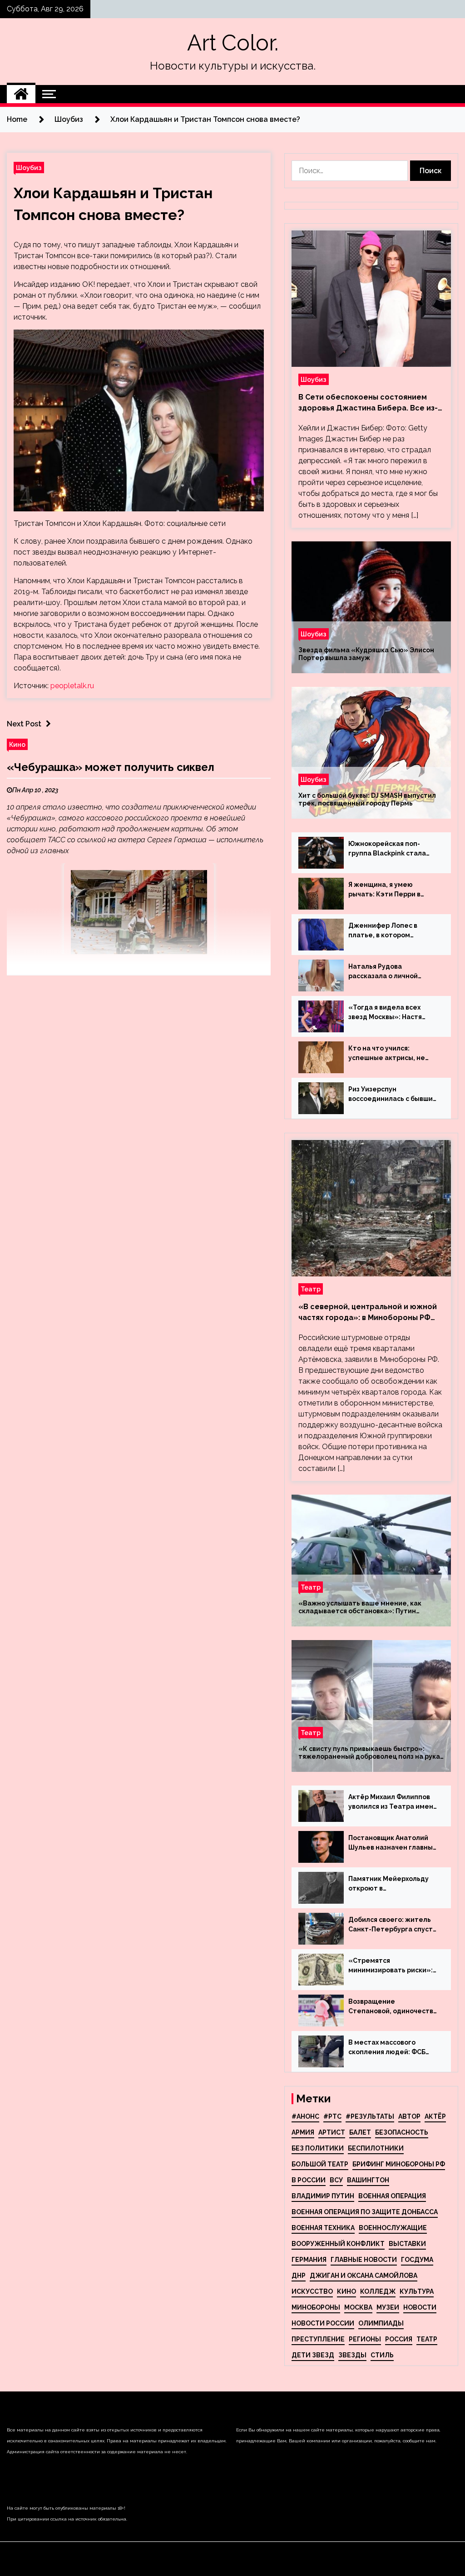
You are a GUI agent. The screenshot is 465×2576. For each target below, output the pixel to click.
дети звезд (313, 2355)
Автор (409, 2116)
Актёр (435, 2116)
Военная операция (392, 2196)
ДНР (299, 2276)
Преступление (318, 2339)
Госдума (417, 2260)
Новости (420, 2307)
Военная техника (323, 2228)
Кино (17, 744)
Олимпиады (381, 2323)
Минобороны (316, 2307)
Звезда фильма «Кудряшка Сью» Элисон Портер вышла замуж (366, 654)
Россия (399, 2339)
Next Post (24, 724)
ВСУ (336, 2180)
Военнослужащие (393, 2228)
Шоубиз (29, 168)
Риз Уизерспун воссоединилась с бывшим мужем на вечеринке (393, 1095)
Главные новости (364, 2260)
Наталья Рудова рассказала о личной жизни (383, 972)
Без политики (318, 2148)
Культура (417, 2291)
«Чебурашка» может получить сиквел (111, 767)
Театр (311, 1289)
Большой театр (320, 2164)
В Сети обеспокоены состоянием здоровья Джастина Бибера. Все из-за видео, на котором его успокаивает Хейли (368, 403)
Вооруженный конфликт (338, 2244)
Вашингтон (368, 2180)
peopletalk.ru (72, 686)
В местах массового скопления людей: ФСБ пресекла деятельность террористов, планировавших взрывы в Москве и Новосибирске (390, 2048)
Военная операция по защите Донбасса (365, 2212)
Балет (360, 2132)
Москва (358, 2307)
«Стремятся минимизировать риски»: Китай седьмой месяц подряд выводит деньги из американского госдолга (393, 1966)
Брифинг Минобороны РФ (399, 2164)
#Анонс (305, 2116)
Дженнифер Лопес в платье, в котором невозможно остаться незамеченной (386, 931)
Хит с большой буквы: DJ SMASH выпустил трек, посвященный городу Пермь (367, 799)
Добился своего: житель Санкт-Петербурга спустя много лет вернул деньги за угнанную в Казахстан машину (392, 1925)
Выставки (407, 2244)
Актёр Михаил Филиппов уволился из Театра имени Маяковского (393, 1802)
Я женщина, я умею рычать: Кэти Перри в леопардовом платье (384, 890)
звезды (352, 2355)
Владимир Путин (323, 2196)
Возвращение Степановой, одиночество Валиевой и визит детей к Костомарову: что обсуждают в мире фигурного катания (393, 2007)
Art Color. (233, 43)
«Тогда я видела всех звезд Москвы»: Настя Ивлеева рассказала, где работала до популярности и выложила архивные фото (393, 1013)
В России (309, 2180)
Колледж (378, 2291)
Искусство (312, 2291)
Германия (309, 2260)
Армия (303, 2132)
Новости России (323, 2323)
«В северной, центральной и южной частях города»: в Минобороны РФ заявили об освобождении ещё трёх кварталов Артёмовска (369, 1313)
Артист (332, 2132)
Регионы (365, 2339)
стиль (382, 2355)
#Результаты (370, 2116)
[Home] (21, 94)
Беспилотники (376, 2148)
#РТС (332, 2116)
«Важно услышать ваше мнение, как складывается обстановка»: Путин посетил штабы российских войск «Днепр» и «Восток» (371, 1607)
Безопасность (402, 2132)
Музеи (388, 2307)
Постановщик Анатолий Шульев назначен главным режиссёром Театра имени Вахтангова (393, 1843)
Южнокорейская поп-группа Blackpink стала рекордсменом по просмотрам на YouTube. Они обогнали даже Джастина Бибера (390, 849)
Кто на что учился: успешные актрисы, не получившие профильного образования (392, 1054)
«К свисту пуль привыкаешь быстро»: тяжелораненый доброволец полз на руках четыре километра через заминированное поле (371, 1753)
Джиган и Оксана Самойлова (364, 2276)
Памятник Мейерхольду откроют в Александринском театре (392, 1884)
